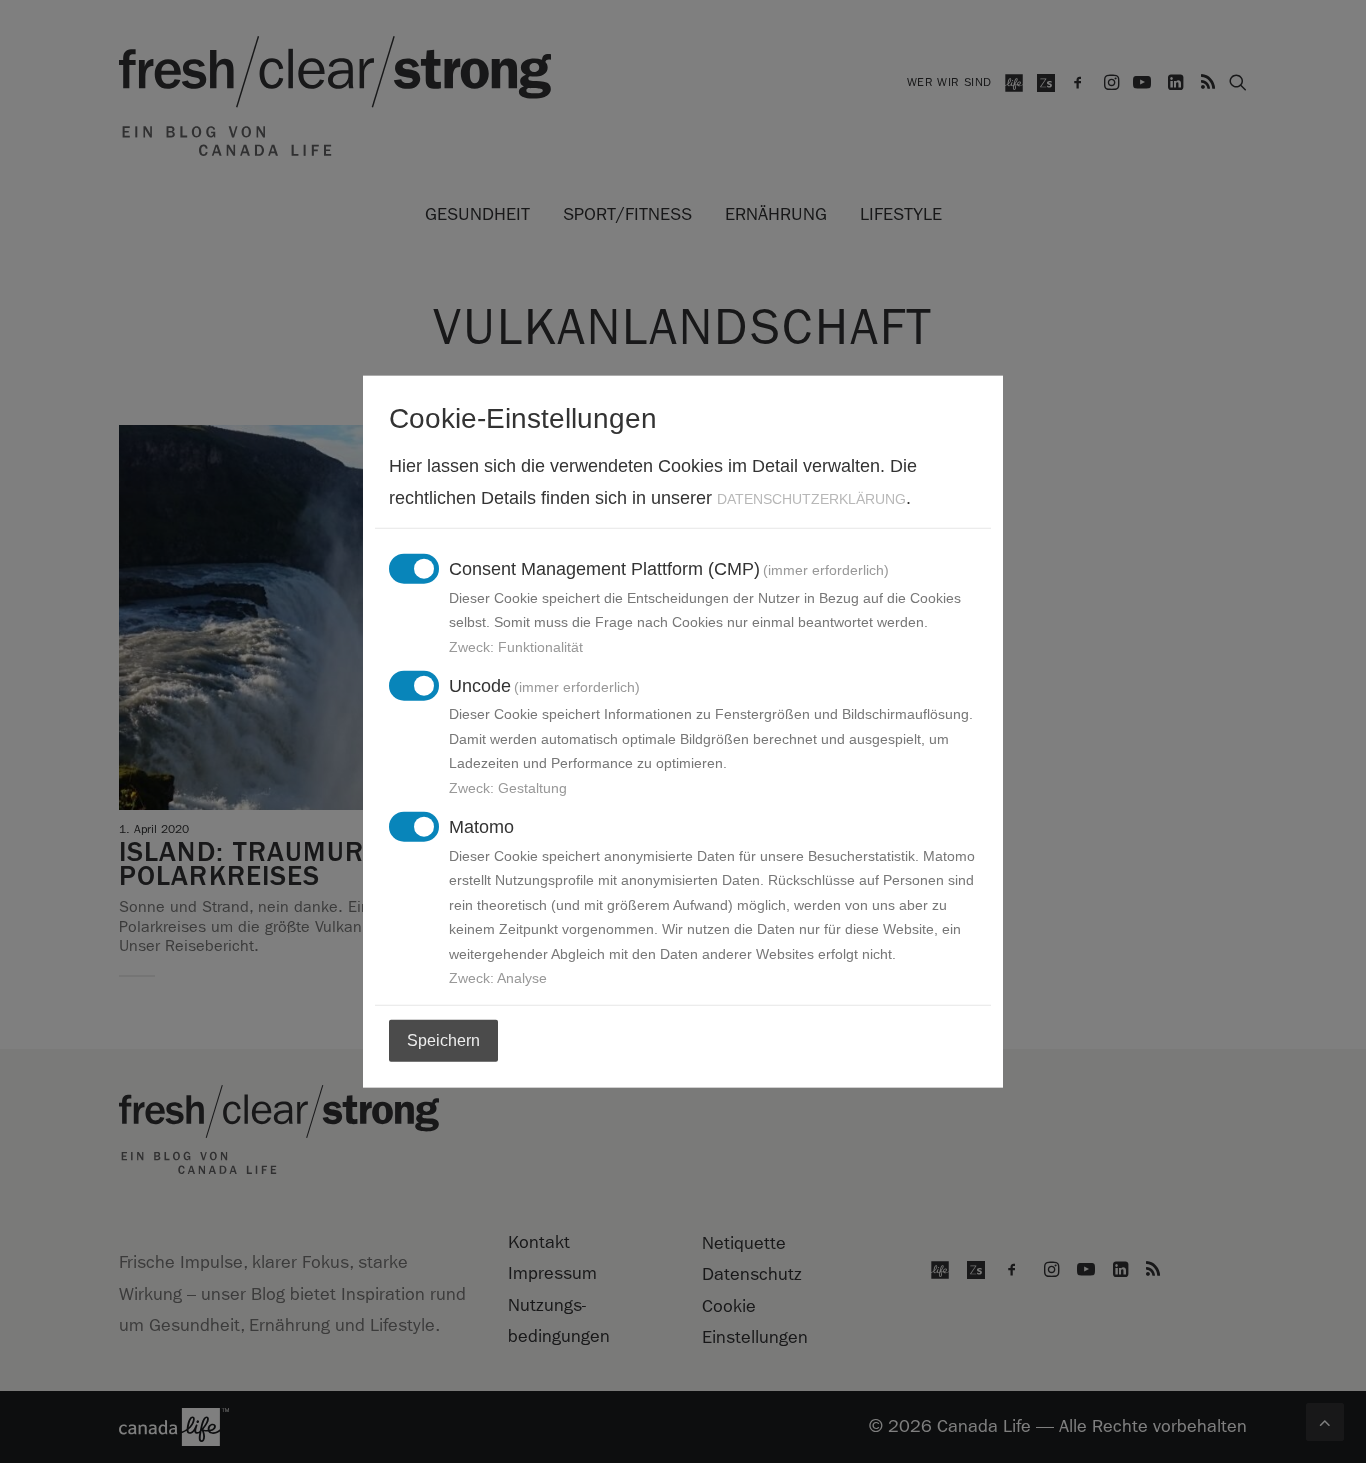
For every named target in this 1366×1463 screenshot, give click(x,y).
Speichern (443, 1040)
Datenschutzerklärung (811, 498)
